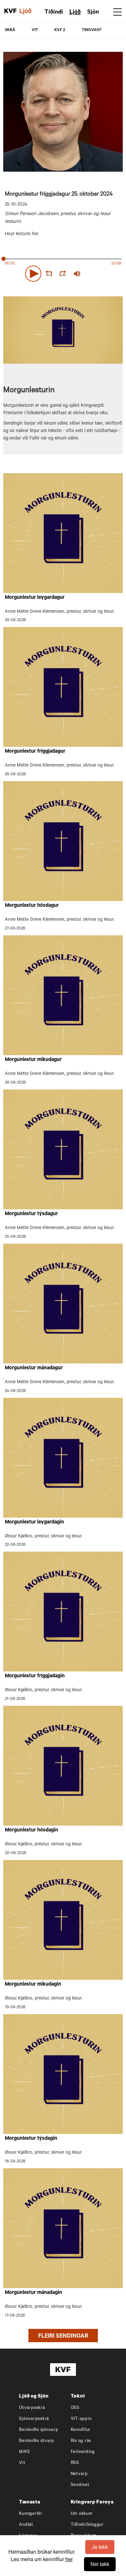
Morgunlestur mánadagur (34, 1368)
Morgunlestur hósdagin (31, 1830)
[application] (63, 272)
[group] (77, 274)
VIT (35, 30)
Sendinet (80, 2485)
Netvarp (79, 2474)
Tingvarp (92, 30)
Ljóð (75, 13)
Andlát (26, 2525)
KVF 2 (60, 30)
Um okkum (82, 2514)
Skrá (10, 30)
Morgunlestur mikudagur (33, 1060)
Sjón (93, 13)
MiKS (24, 2452)
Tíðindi (54, 13)
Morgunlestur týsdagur (31, 1214)
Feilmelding (83, 2452)
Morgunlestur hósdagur (32, 906)
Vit (22, 2463)
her (69, 2559)
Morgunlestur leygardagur (35, 598)
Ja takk (100, 2547)
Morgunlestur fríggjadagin (35, 1676)
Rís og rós (81, 2441)
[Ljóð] (29, 11)
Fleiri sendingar (63, 2337)
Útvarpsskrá (32, 2408)
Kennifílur (81, 2430)
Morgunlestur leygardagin (34, 1522)
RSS (75, 2463)
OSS (75, 2408)
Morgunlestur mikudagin (33, 1985)
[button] (33, 274)
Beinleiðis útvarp (37, 2441)
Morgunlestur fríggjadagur (35, 752)
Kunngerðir (31, 2514)
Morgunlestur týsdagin (31, 2139)
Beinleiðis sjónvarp (39, 2430)
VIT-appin (81, 2419)
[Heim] (10, 11)
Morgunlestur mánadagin (33, 2293)
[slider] (105, 274)
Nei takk (100, 2564)
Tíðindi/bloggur (87, 2525)
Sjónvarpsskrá (34, 2419)
